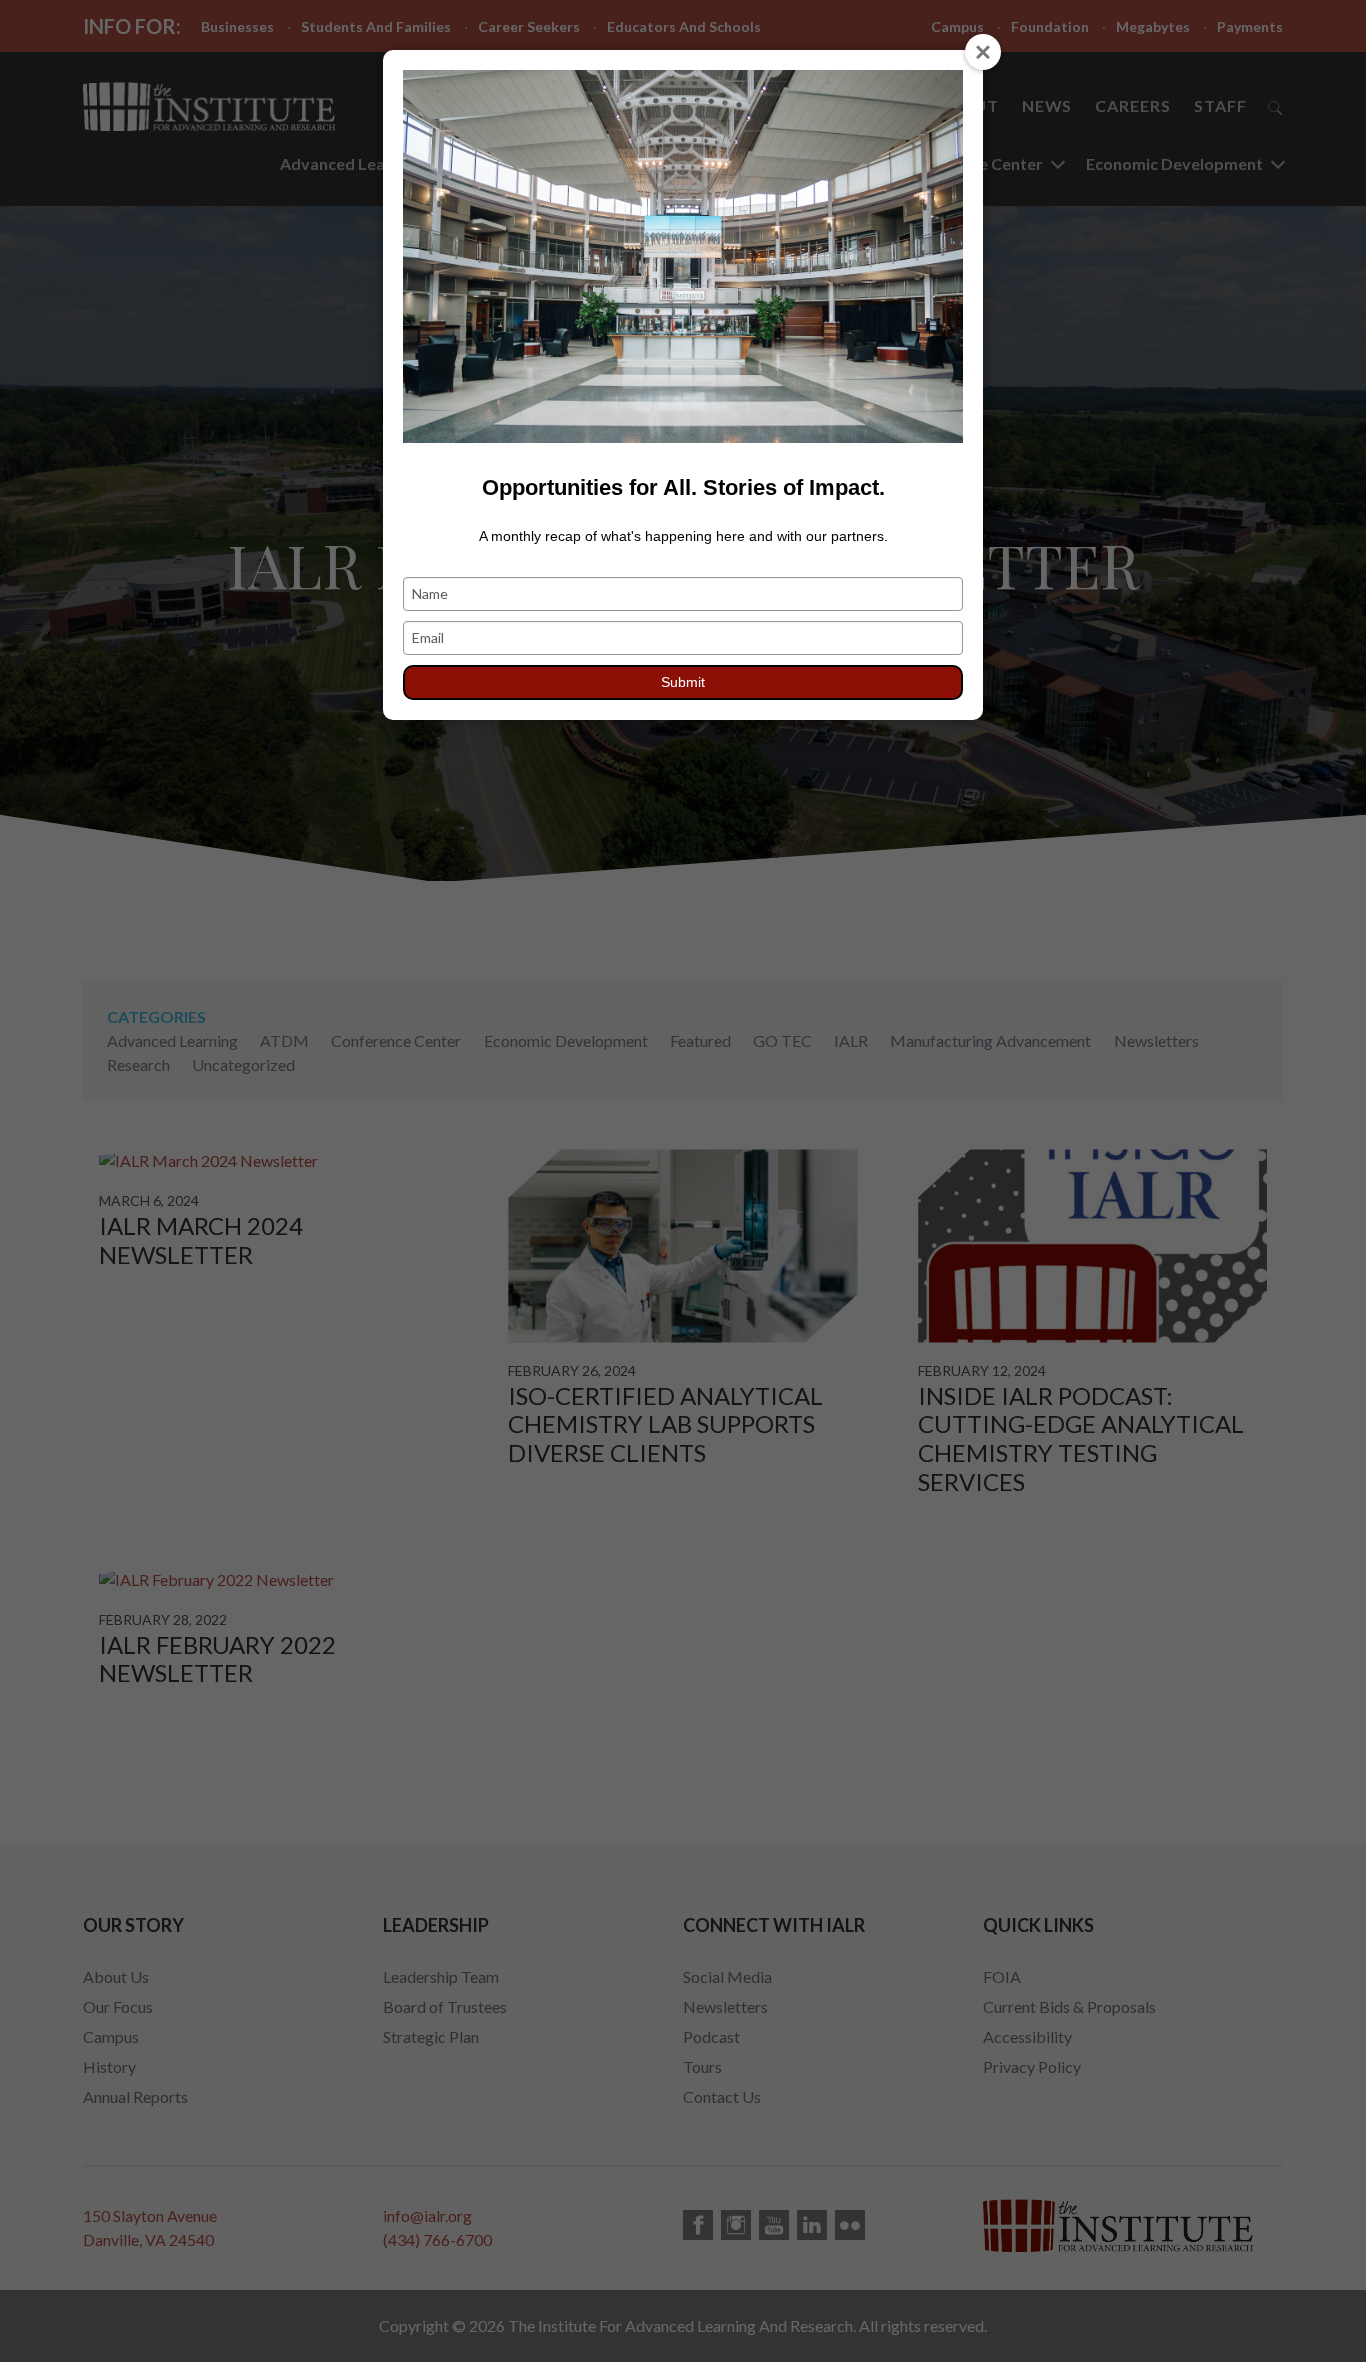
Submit (683, 682)
